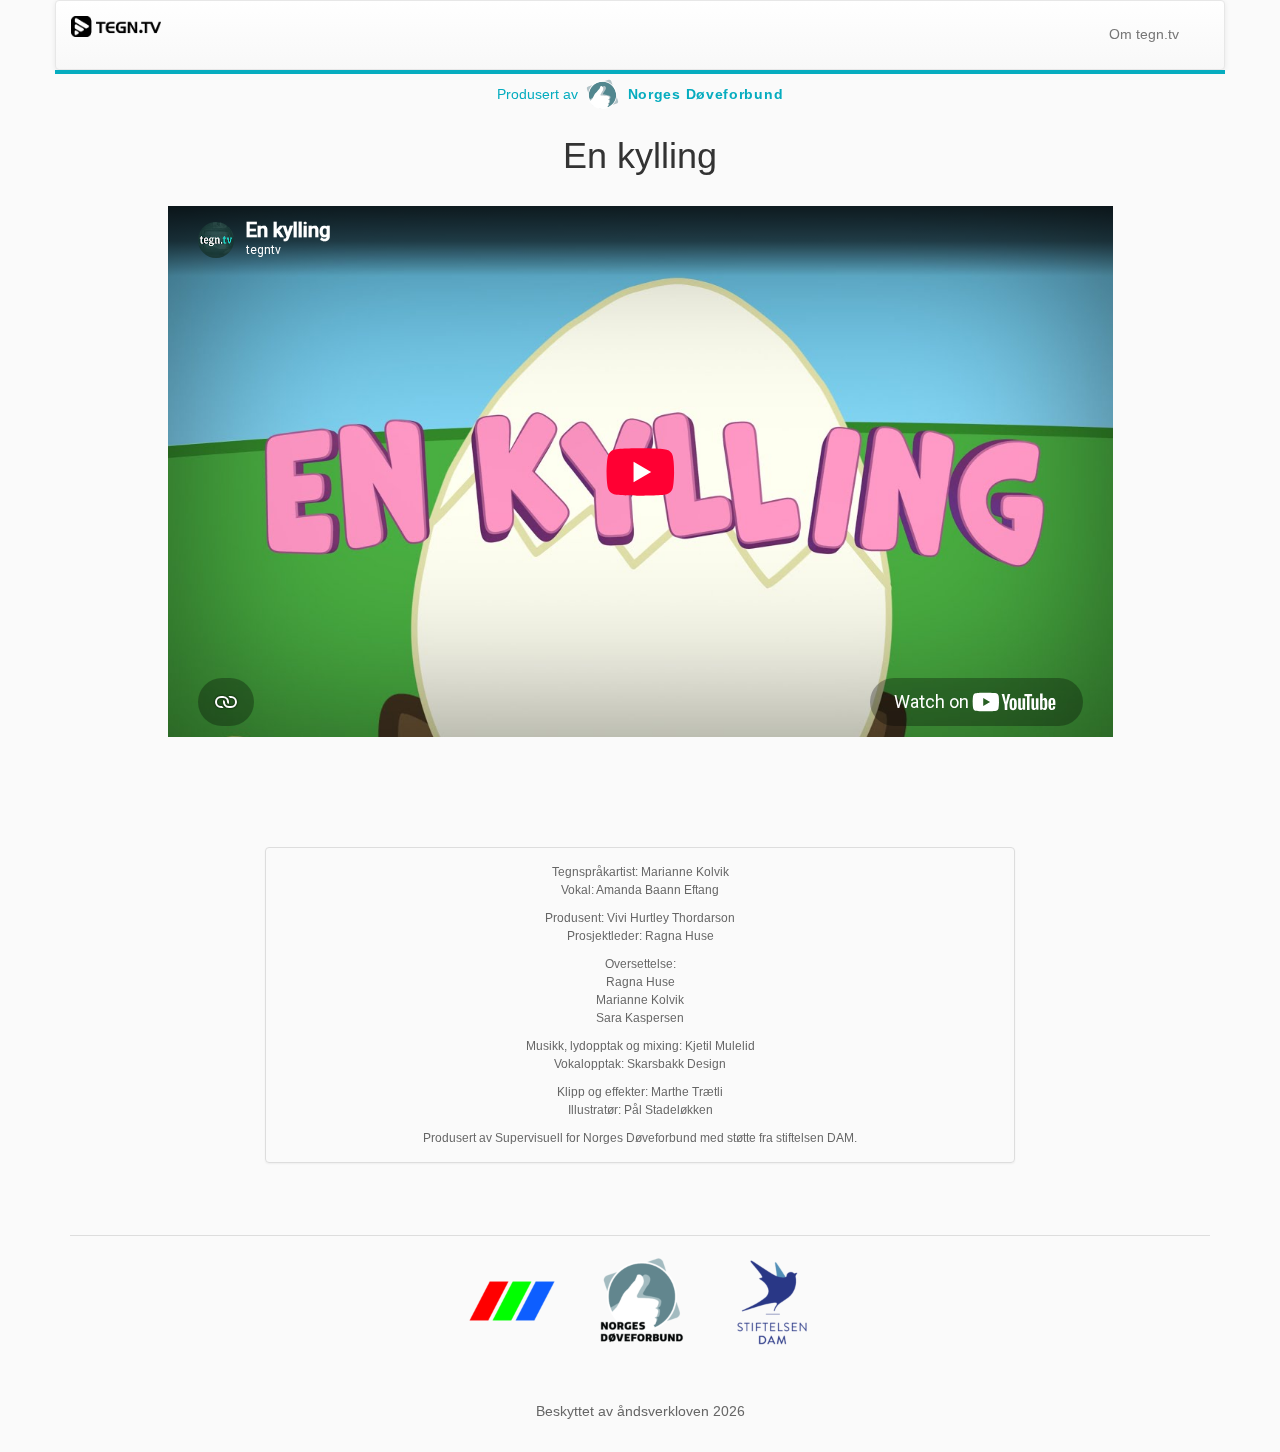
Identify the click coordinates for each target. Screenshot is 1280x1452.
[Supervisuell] (512, 1340)
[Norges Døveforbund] (642, 1340)
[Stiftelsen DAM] (772, 1340)
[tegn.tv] (116, 26)
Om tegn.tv (1144, 34)
